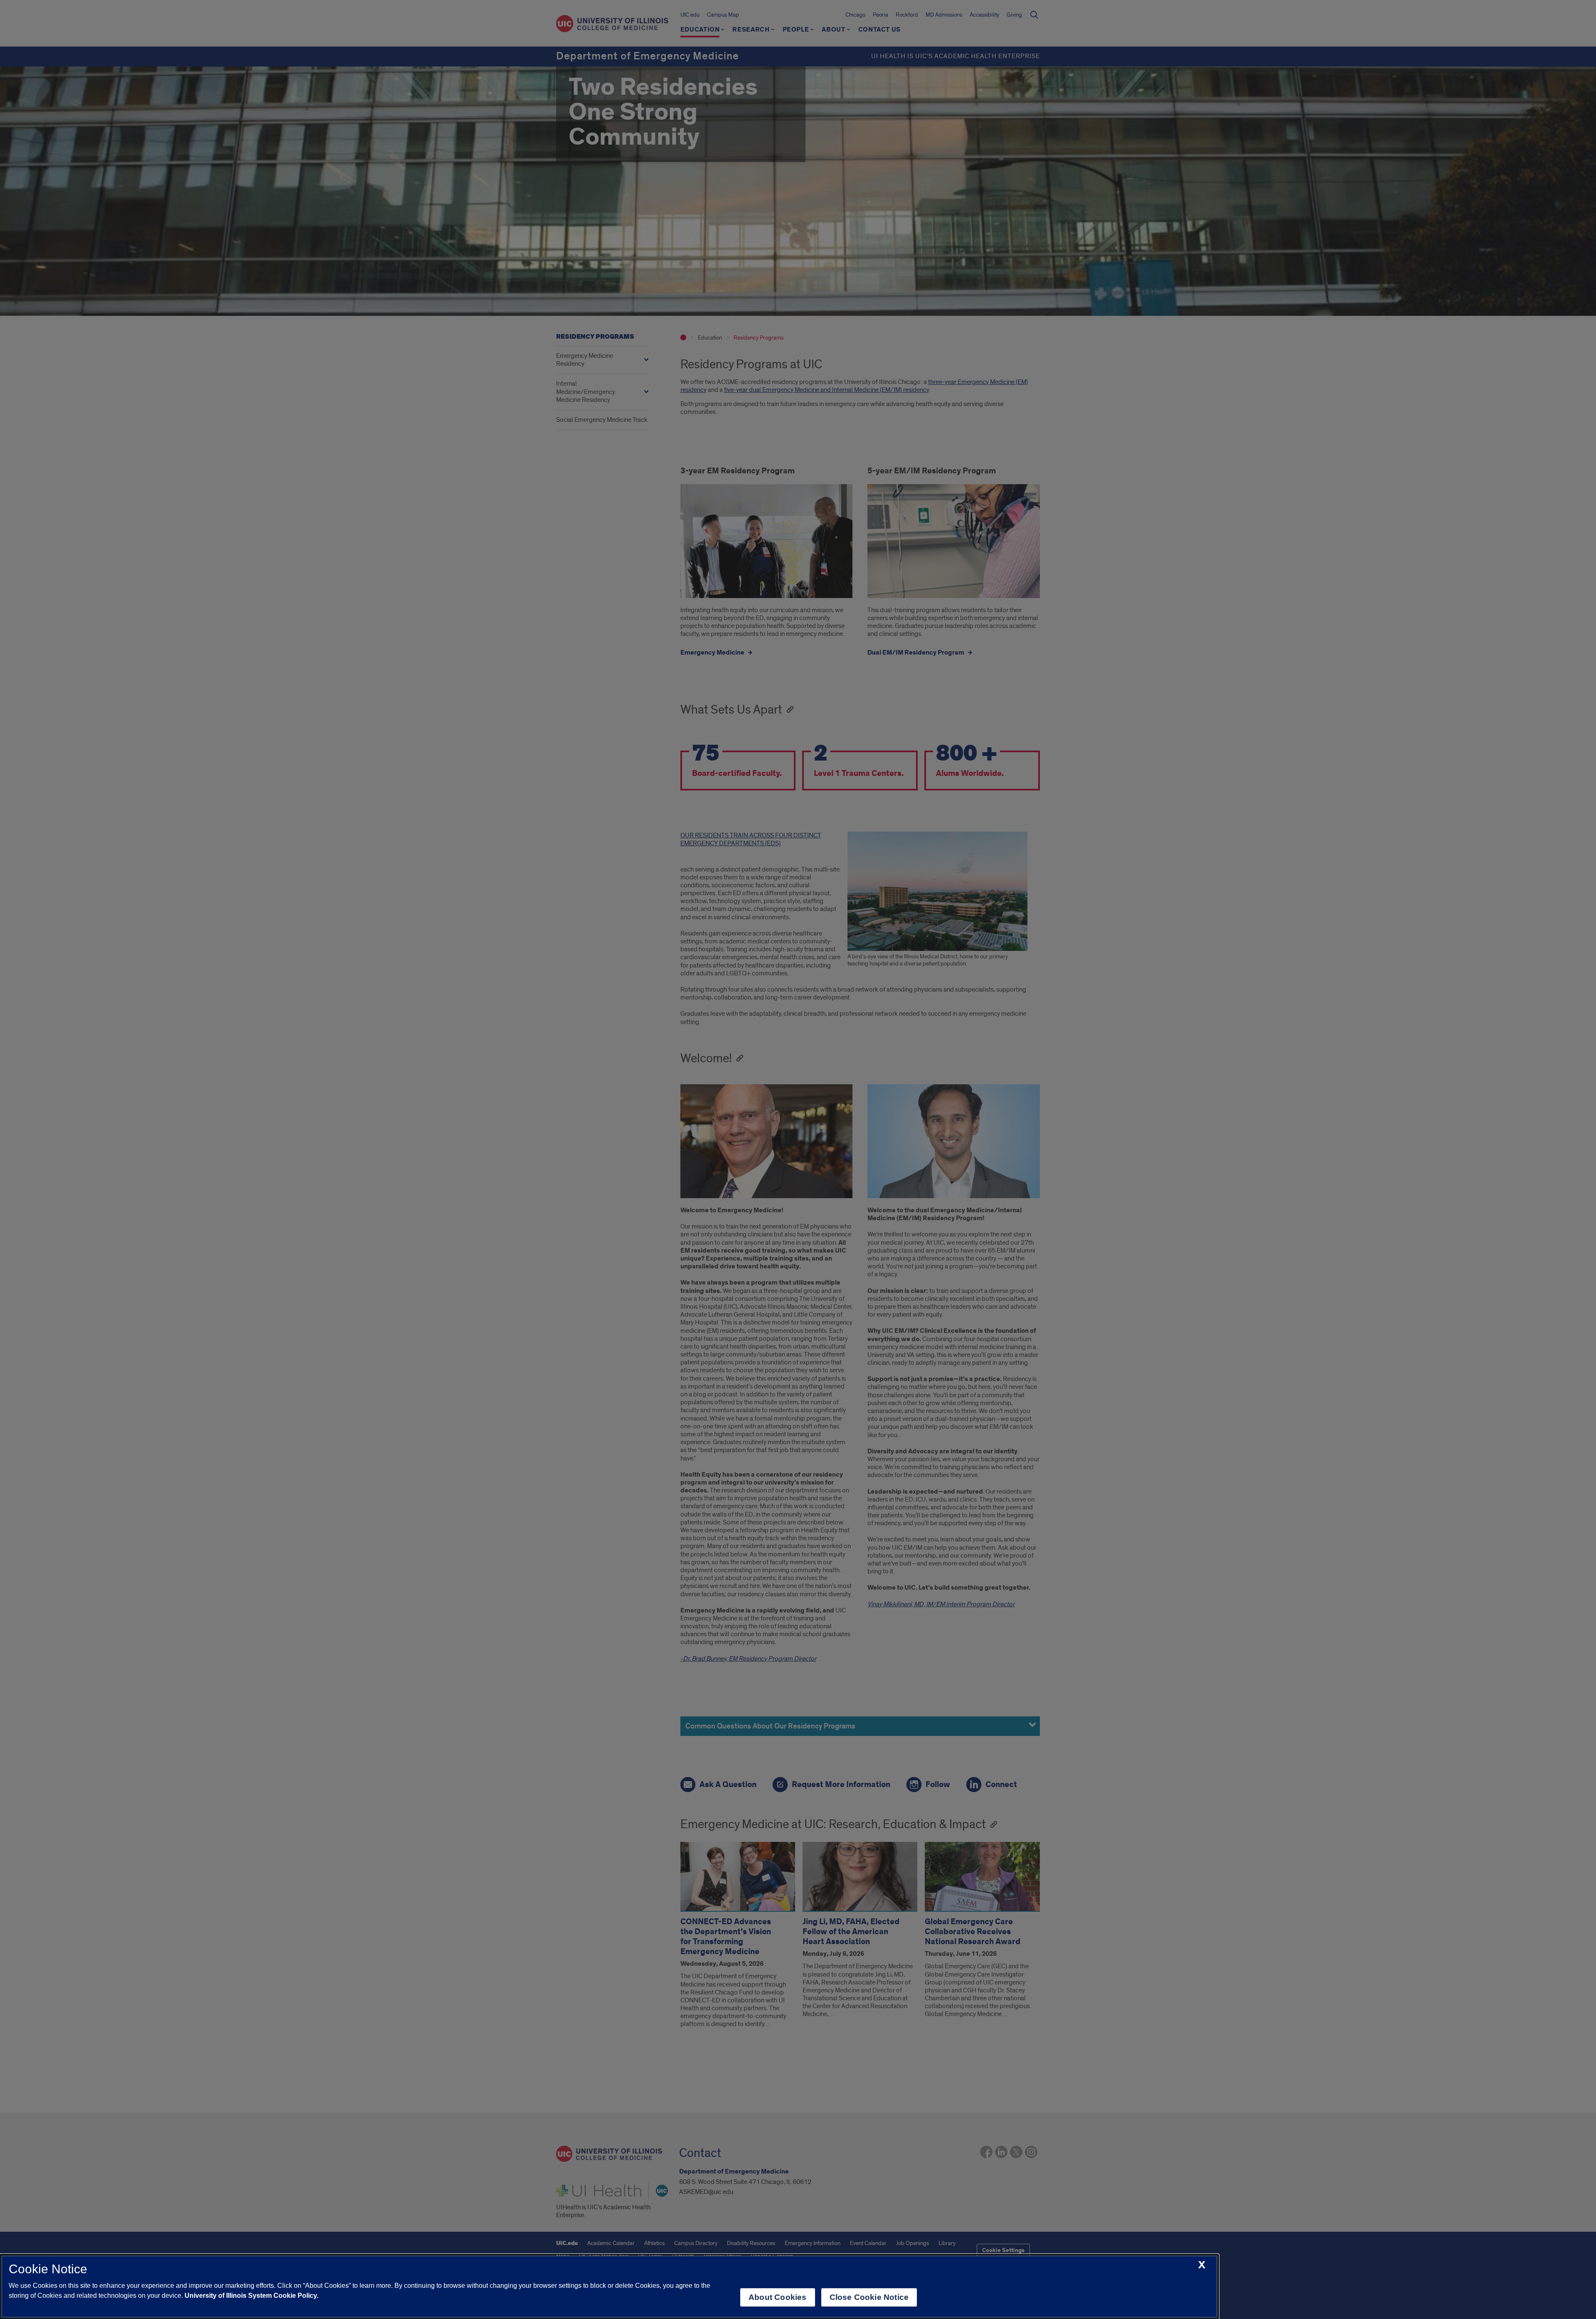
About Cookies (777, 2297)
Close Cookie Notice (869, 2297)
